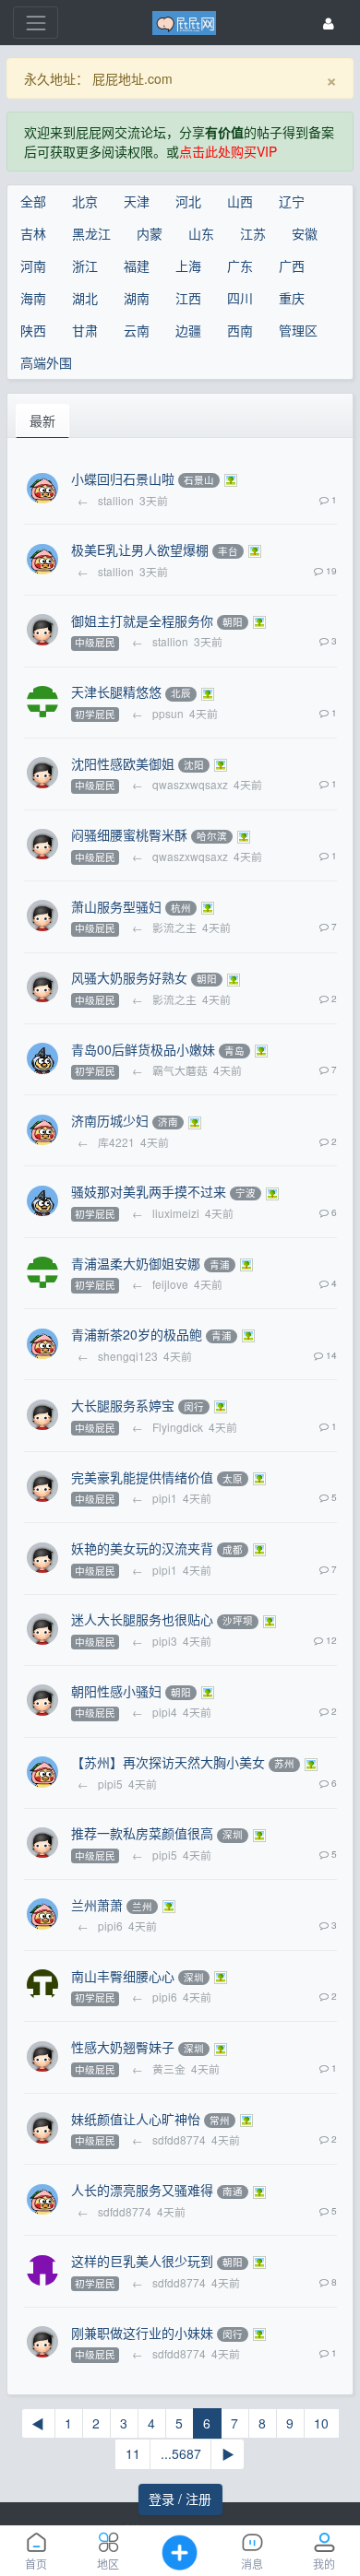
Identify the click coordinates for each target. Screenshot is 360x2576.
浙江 (85, 266)
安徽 (305, 233)
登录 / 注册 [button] (180, 2499)
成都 (233, 1549)
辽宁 (292, 201)
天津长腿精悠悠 (116, 691)
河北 (188, 201)
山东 (201, 233)
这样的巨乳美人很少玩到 (142, 2261)
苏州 (284, 1764)
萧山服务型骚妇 (116, 906)
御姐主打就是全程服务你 (142, 620)
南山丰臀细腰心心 (123, 1976)
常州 (220, 2120)
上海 (188, 266)
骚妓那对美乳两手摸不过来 (149, 1191)
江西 (188, 298)
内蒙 (150, 233)
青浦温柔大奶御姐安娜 (136, 1263)
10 (321, 2423)
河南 (33, 266)
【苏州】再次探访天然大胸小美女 (168, 1762)
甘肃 (85, 330)
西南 (240, 330)
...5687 (181, 2453)
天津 (137, 201)
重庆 (292, 298)
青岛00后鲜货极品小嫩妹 (143, 1049)
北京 (85, 201)
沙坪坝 (238, 1621)
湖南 (137, 298)
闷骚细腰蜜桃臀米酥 (129, 834)
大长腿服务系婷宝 (123, 1405)
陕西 (33, 330)
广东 (240, 266)
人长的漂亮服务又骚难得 (142, 2190)
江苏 (253, 233)
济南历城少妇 (110, 1120)
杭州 (181, 908)
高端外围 (46, 362)
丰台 (228, 551)
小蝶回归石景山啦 (123, 479)
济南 (168, 1123)
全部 (33, 201)
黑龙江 (91, 233)
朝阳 (233, 622)
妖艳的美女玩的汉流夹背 (142, 1548)
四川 (240, 298)
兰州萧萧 (97, 1905)
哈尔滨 (212, 837)
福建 (137, 266)
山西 (240, 201)
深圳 (233, 1835)
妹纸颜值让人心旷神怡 (136, 2119)
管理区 (298, 330)
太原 (233, 1478)
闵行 (194, 1406)
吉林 (33, 233)
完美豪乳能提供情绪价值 (142, 1477)
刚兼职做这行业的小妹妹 (142, 2333)
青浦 (220, 1264)
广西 (292, 266)
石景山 (199, 480)
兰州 (142, 1906)
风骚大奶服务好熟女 (129, 977)
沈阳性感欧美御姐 (123, 763)
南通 (233, 2192)
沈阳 (194, 765)
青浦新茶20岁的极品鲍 (137, 1334)
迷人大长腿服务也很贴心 (142, 1619)
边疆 (188, 330)
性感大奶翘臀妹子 (123, 2047)
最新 (42, 420)
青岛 (234, 1051)
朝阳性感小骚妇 (116, 1691)
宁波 (246, 1193)
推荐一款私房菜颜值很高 (142, 1833)
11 (133, 2453)
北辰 (181, 694)
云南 (137, 330)
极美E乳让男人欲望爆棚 (140, 549)
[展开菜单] (36, 23)
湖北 (85, 298)
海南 (33, 298)
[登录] (329, 23)
